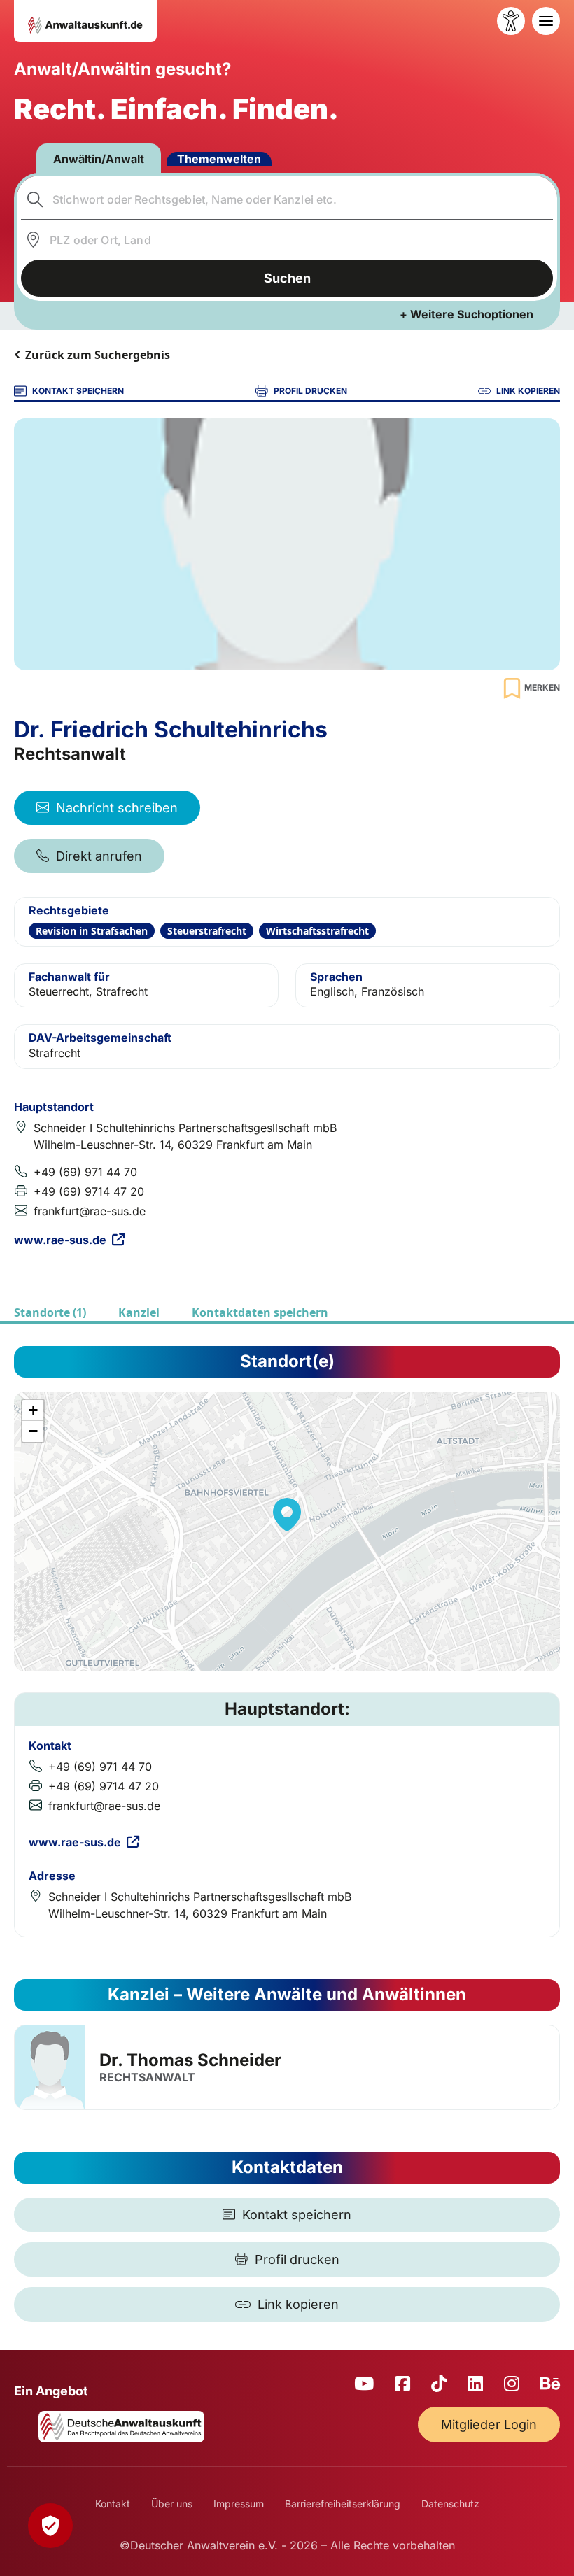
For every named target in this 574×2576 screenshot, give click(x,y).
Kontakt (113, 2504)
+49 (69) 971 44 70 (85, 1172)
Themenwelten (219, 159)
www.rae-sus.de (60, 1240)
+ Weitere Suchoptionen (467, 314)
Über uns (172, 2504)
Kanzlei (139, 1312)
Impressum (239, 2504)
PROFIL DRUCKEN (310, 391)
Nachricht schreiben (117, 808)
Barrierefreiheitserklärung (343, 2504)
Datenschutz (450, 2504)
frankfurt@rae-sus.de (90, 1211)
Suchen (287, 278)
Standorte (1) (50, 1312)
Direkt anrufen (99, 856)
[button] (287, 1515)
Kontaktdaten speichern (260, 1312)
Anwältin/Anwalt (99, 159)
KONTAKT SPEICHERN (78, 391)
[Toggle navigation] (546, 21)
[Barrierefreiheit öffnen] (511, 21)
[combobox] (287, 199)
